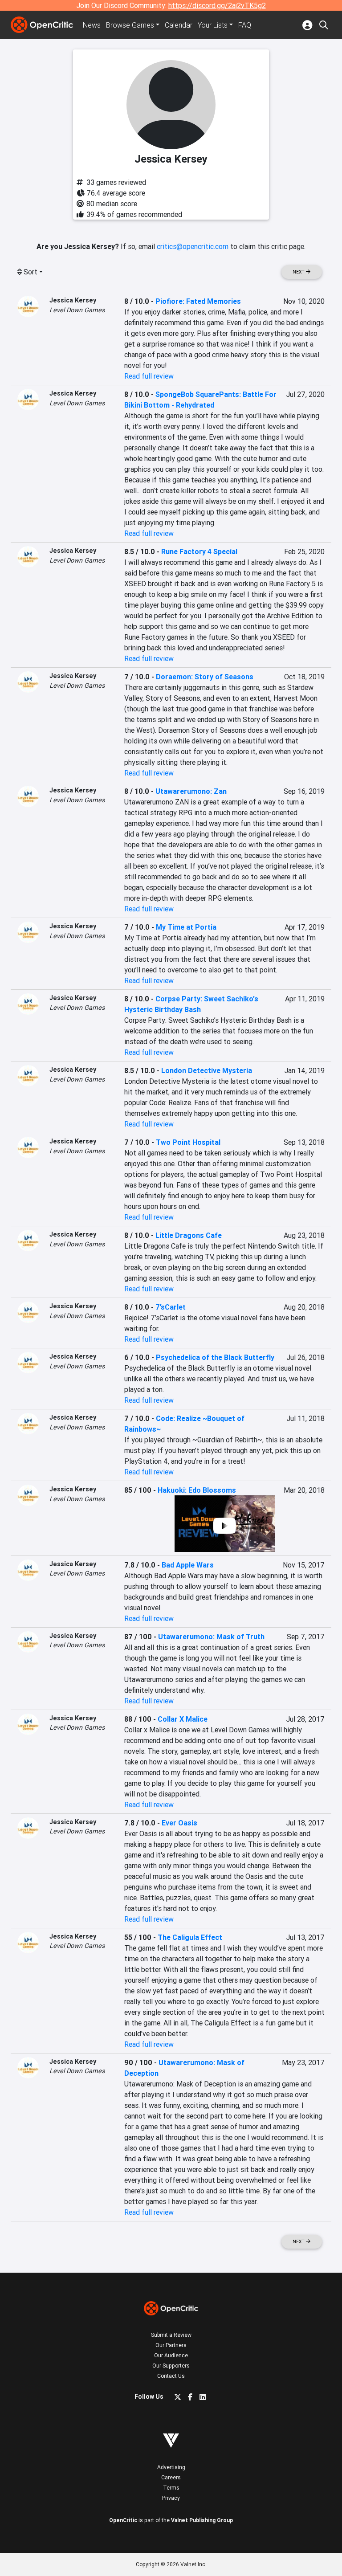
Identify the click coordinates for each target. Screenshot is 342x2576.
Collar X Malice (183, 1719)
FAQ (245, 25)
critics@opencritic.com (193, 246)
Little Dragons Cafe (189, 1235)
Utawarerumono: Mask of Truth (211, 1637)
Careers (171, 2477)
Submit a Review (171, 2335)
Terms (171, 2488)
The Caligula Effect (190, 1937)
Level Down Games (77, 310)
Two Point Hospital (188, 1142)
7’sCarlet (171, 1307)
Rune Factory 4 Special (199, 551)
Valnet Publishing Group (202, 2520)
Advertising (171, 2467)
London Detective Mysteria (207, 1070)
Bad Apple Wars (188, 1565)
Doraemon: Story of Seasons (205, 677)
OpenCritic (123, 2520)
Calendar (179, 25)
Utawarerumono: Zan (191, 791)
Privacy (171, 2498)
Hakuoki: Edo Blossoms (197, 1490)
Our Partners (171, 2345)
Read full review (149, 376)
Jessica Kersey (73, 300)
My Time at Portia (186, 927)
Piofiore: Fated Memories (198, 301)
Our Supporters (171, 2366)
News (92, 25)
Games (130, 25)
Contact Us (171, 2376)
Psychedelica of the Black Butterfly (215, 1357)
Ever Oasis (179, 1823)
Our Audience (171, 2355)
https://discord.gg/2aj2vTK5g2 (217, 5)
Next (299, 272)
